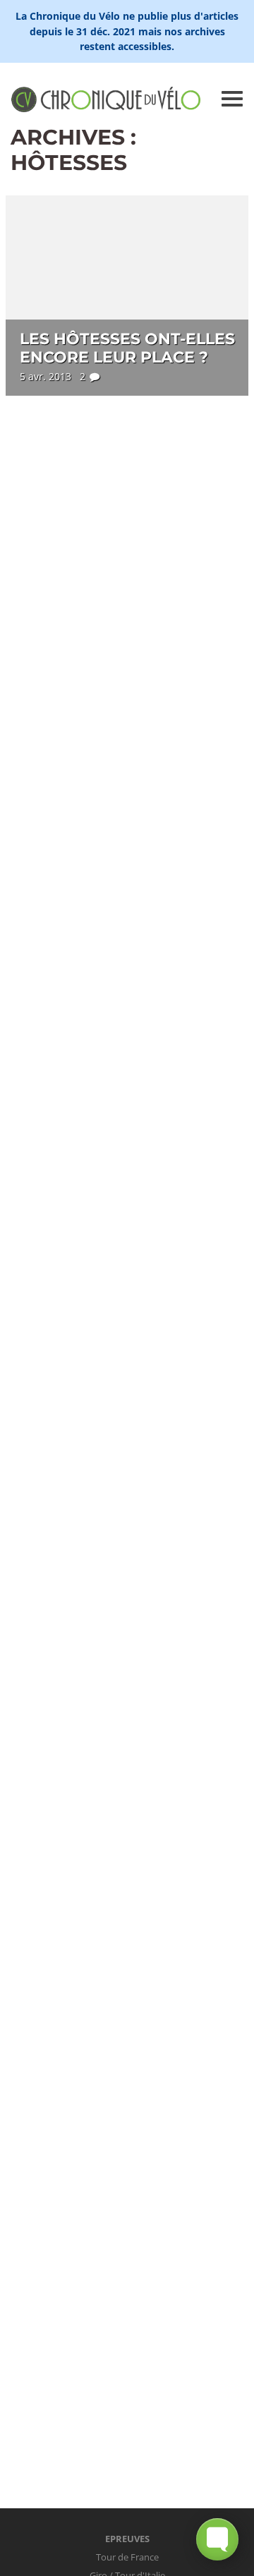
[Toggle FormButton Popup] (217, 2539)
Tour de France (127, 2557)
